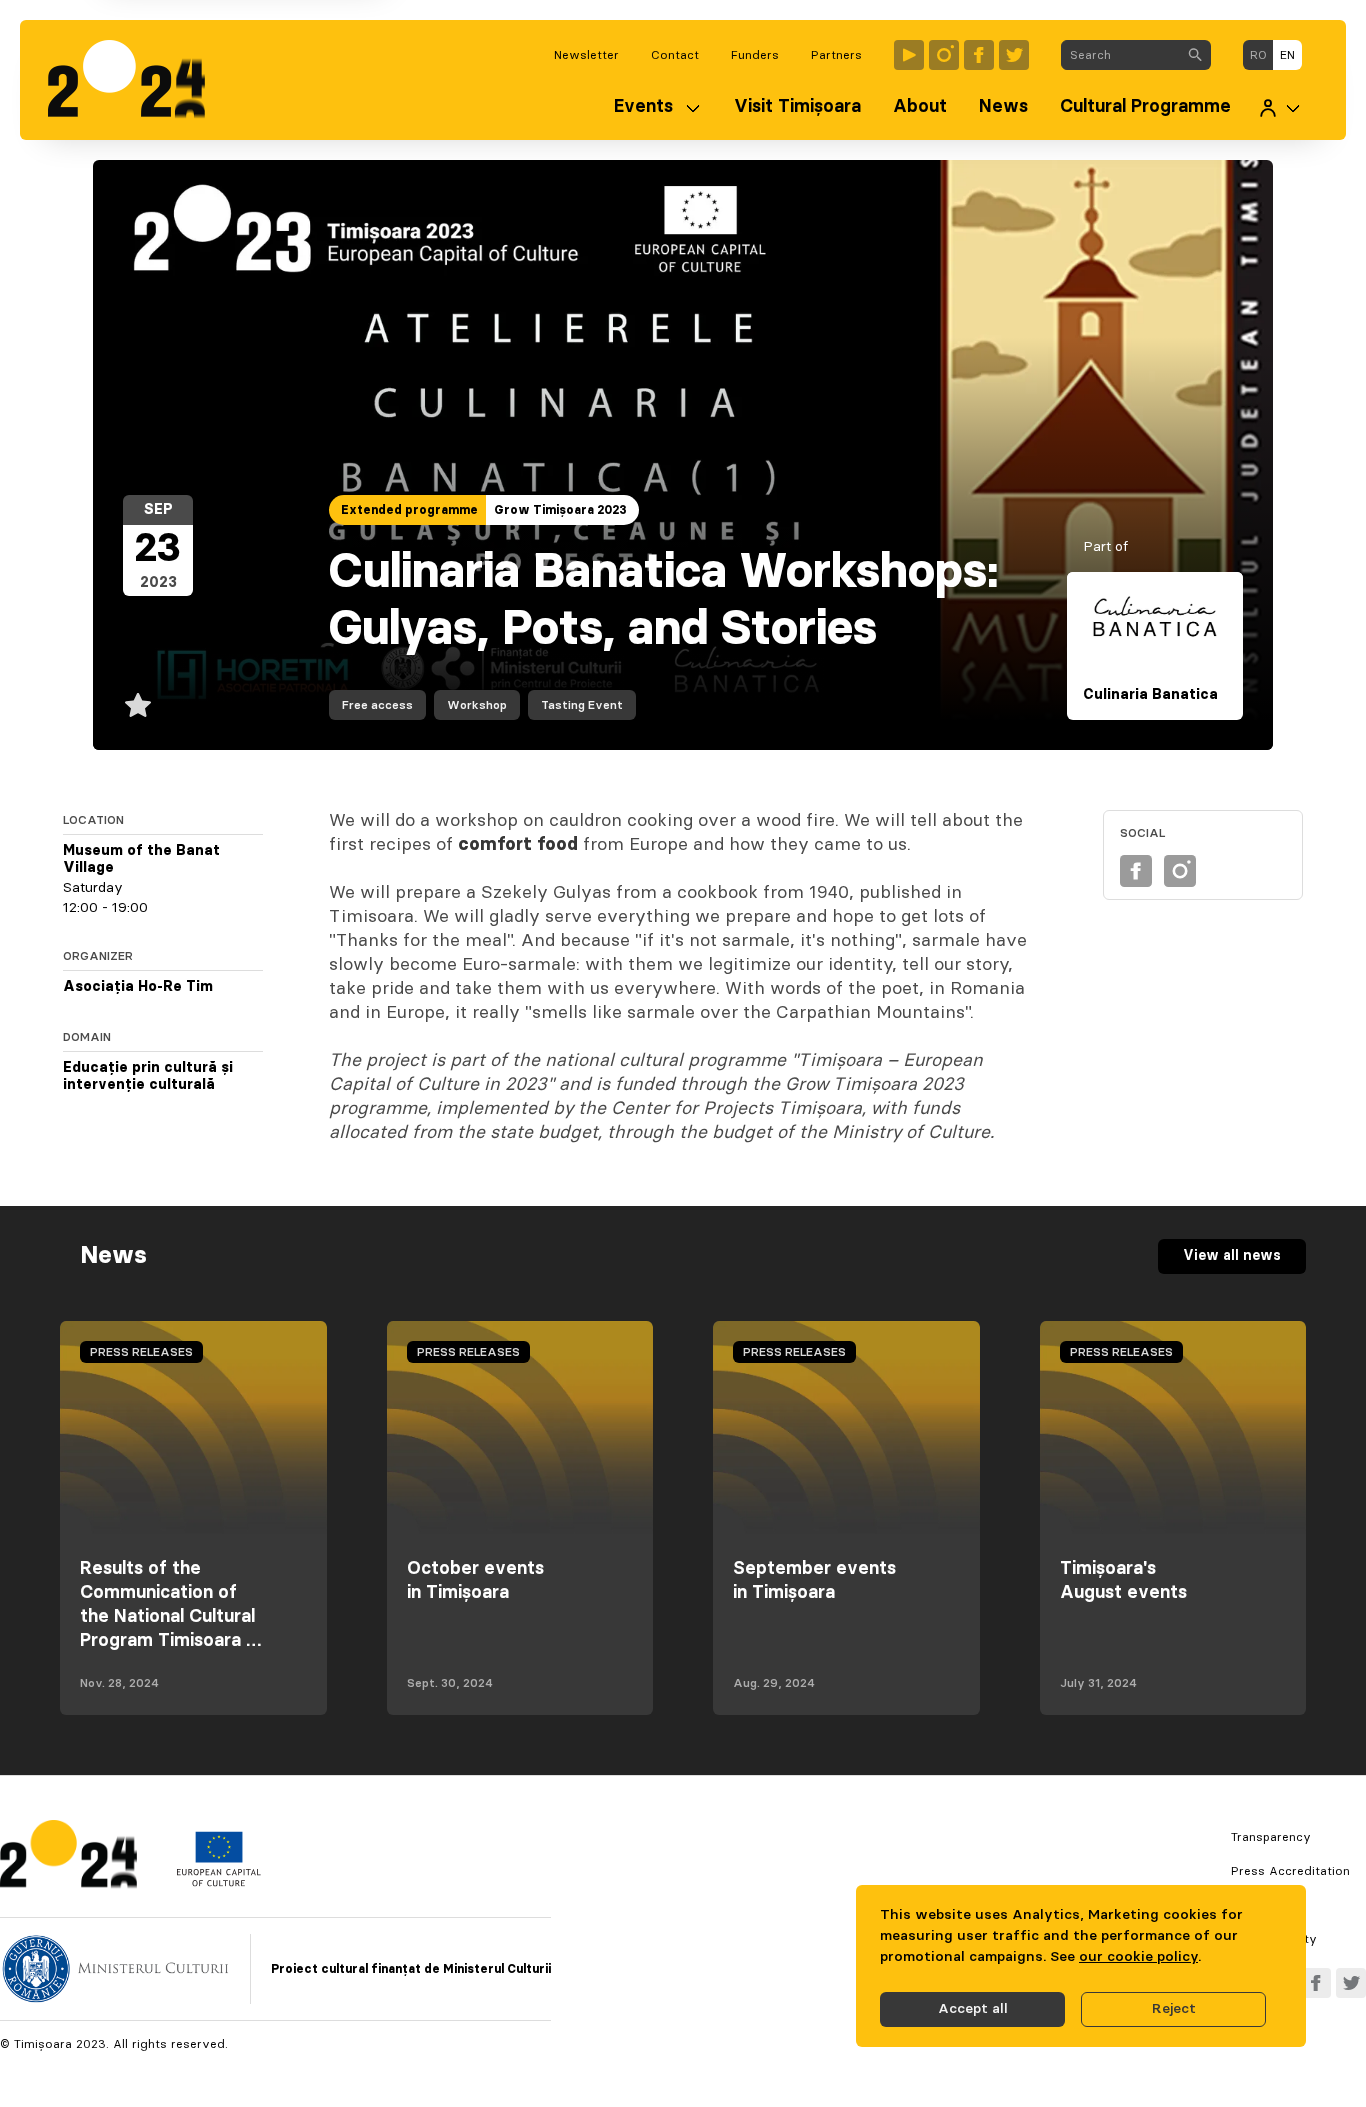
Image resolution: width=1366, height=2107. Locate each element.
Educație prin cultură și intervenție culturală (148, 1077)
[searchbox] (1120, 55)
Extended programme (409, 510)
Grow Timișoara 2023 (560, 510)
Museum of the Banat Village (141, 860)
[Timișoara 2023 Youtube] (909, 55)
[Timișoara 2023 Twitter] (1014, 55)
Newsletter (586, 55)
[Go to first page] (136, 80)
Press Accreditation (1290, 1871)
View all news (1232, 1256)
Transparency (1271, 1837)
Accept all (973, 2009)
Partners (836, 55)
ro (1258, 55)
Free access (377, 705)
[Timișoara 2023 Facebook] (979, 55)
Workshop (477, 705)
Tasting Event (582, 705)
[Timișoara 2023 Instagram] (944, 55)
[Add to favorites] (138, 705)
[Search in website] (1195, 55)
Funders (755, 55)
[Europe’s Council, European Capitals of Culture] (218, 1882)
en (1287, 55)
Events (643, 107)
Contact (675, 55)
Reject (1174, 2009)
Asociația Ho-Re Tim (138, 987)
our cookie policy (1138, 1957)
